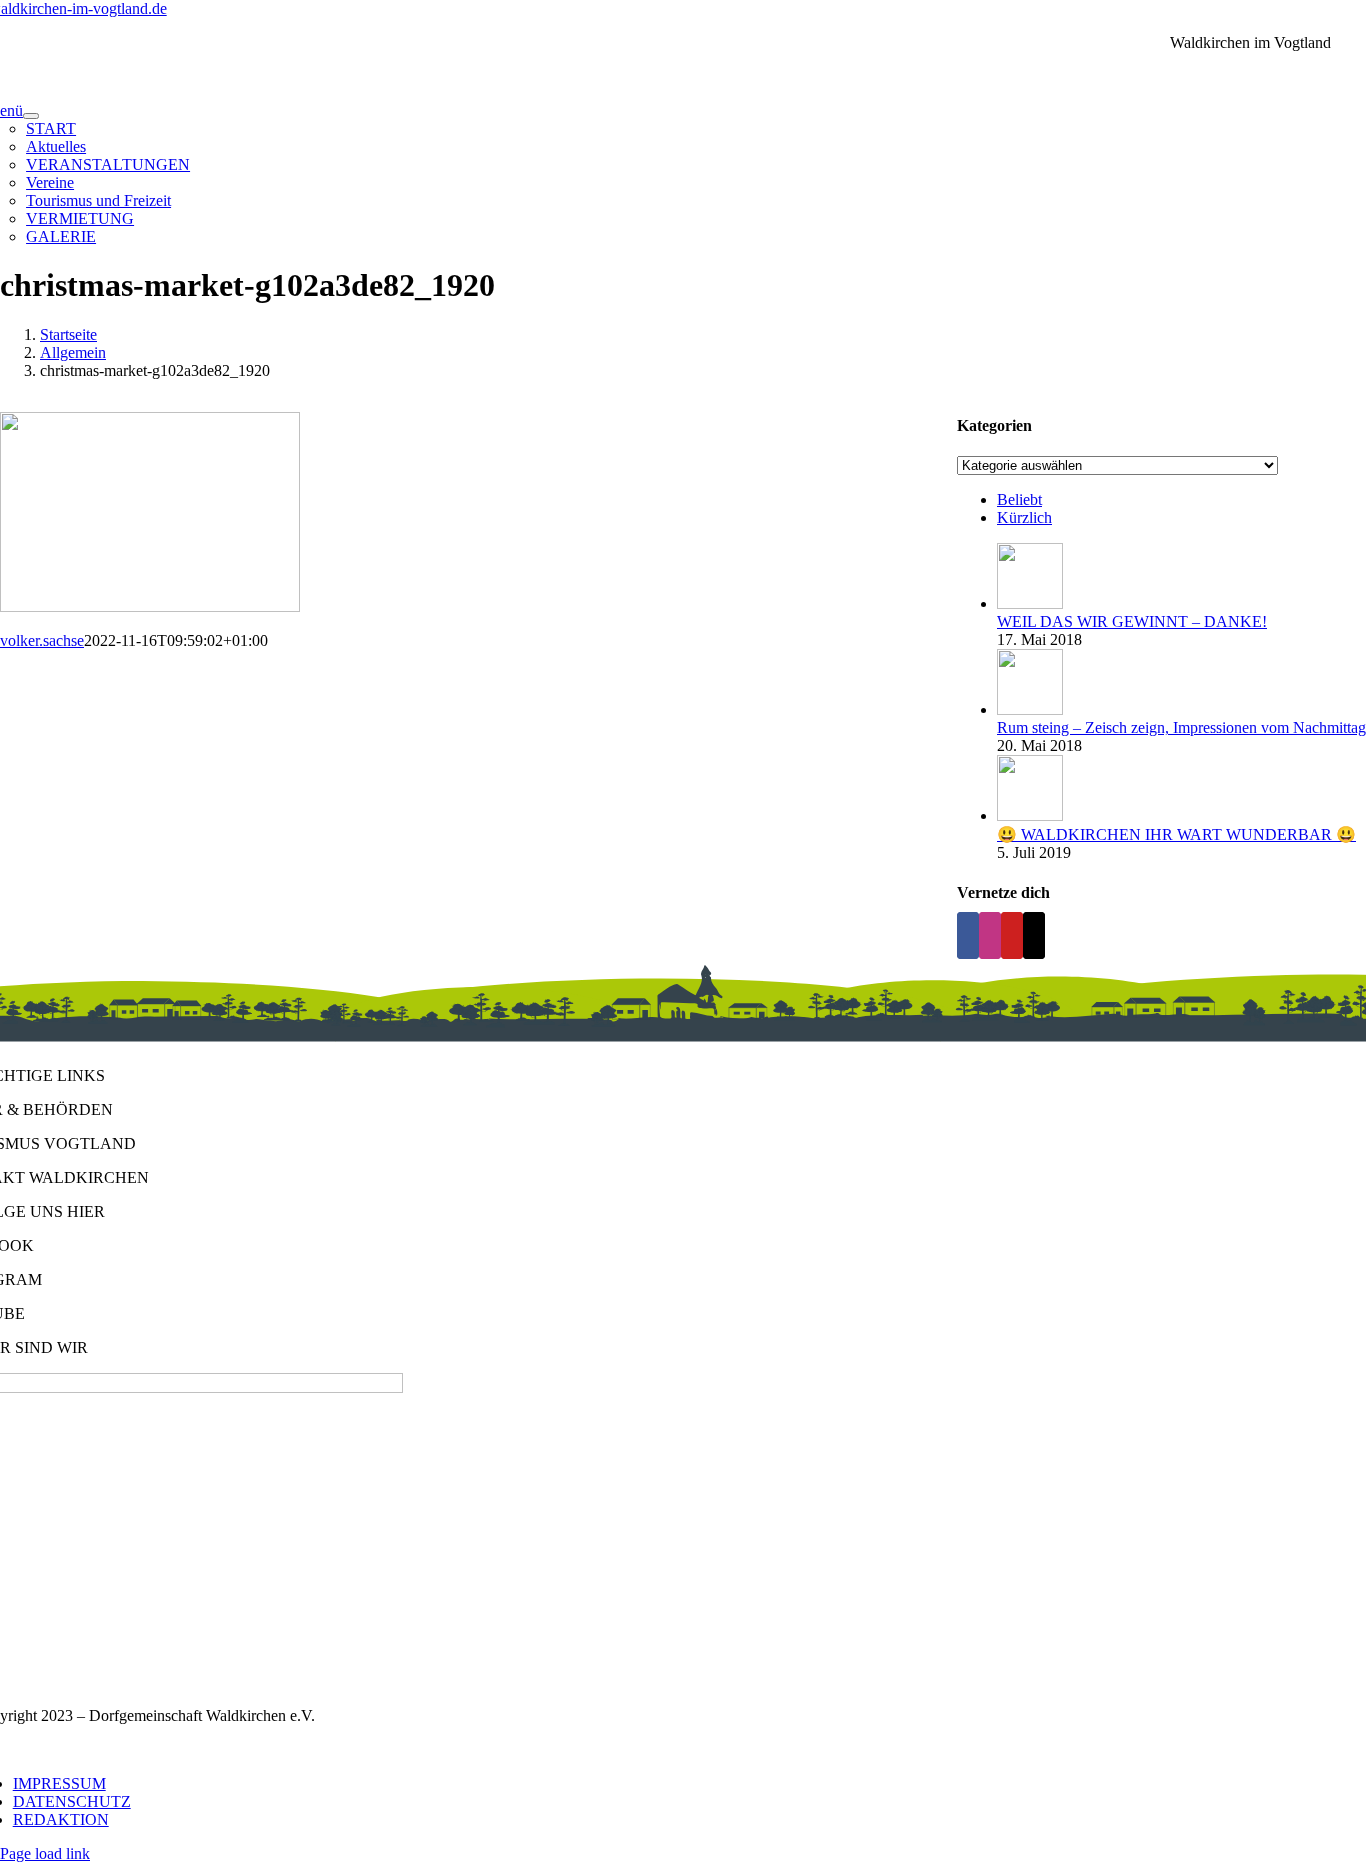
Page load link (45, 1853)
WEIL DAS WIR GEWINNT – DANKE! (1132, 621)
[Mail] (1034, 935)
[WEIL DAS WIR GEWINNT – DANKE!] (1030, 603)
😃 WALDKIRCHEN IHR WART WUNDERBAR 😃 (1176, 834)
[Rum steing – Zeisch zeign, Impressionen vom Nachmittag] (1030, 709)
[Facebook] (968, 935)
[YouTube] (1012, 935)
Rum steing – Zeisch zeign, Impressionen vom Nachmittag (1181, 727)
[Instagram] (990, 935)
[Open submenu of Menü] (31, 116)
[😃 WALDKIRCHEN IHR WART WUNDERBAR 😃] (1030, 815)
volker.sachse (42, 640)
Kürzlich (1024, 517)
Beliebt (1019, 499)
